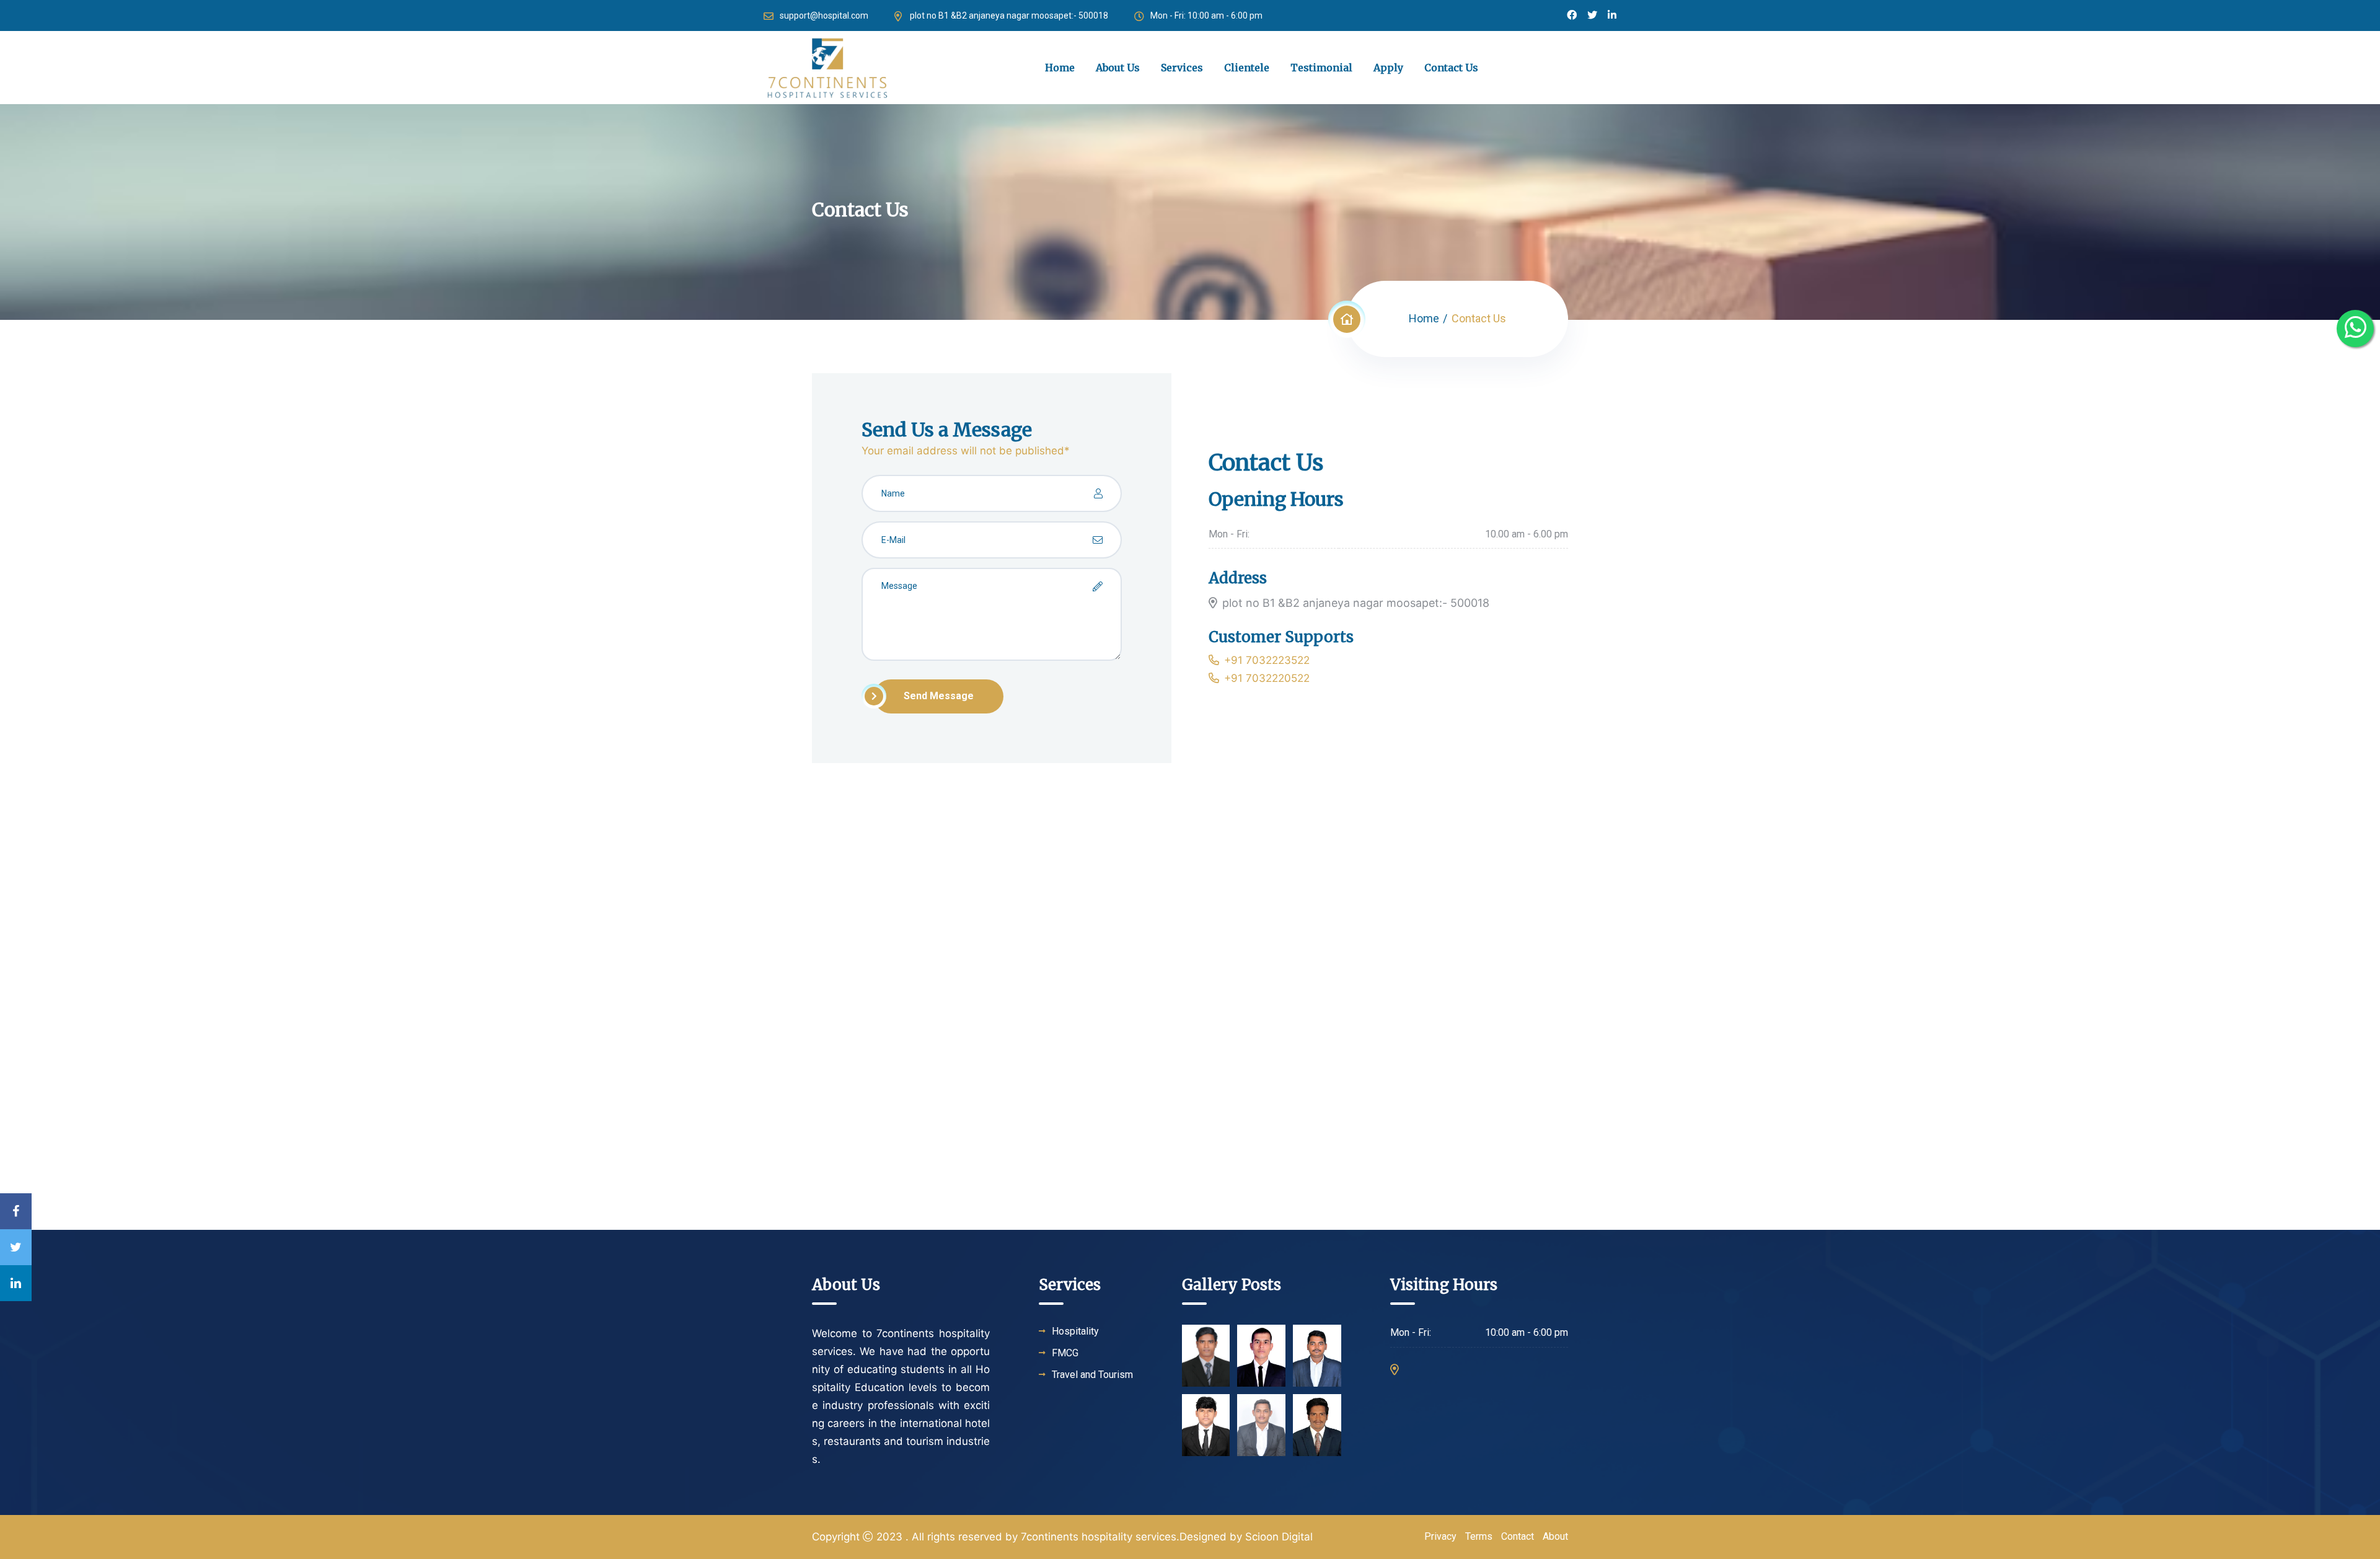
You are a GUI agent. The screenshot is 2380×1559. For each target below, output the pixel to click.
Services (1182, 68)
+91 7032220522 (1267, 678)
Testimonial (1321, 68)
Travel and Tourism (1092, 1375)
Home (1060, 68)
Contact (1518, 1536)
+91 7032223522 (1267, 660)
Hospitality (1075, 1332)
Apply (1388, 68)
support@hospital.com (824, 15)
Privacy (1440, 1536)
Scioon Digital (1279, 1537)
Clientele (1247, 68)
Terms (1479, 1536)
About (1555, 1536)
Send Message (939, 696)
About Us (1118, 68)
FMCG (1065, 1353)
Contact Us (1451, 68)
